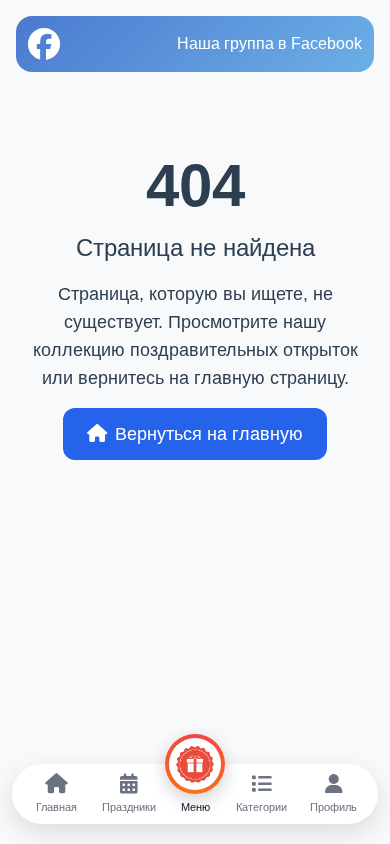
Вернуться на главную (209, 434)
